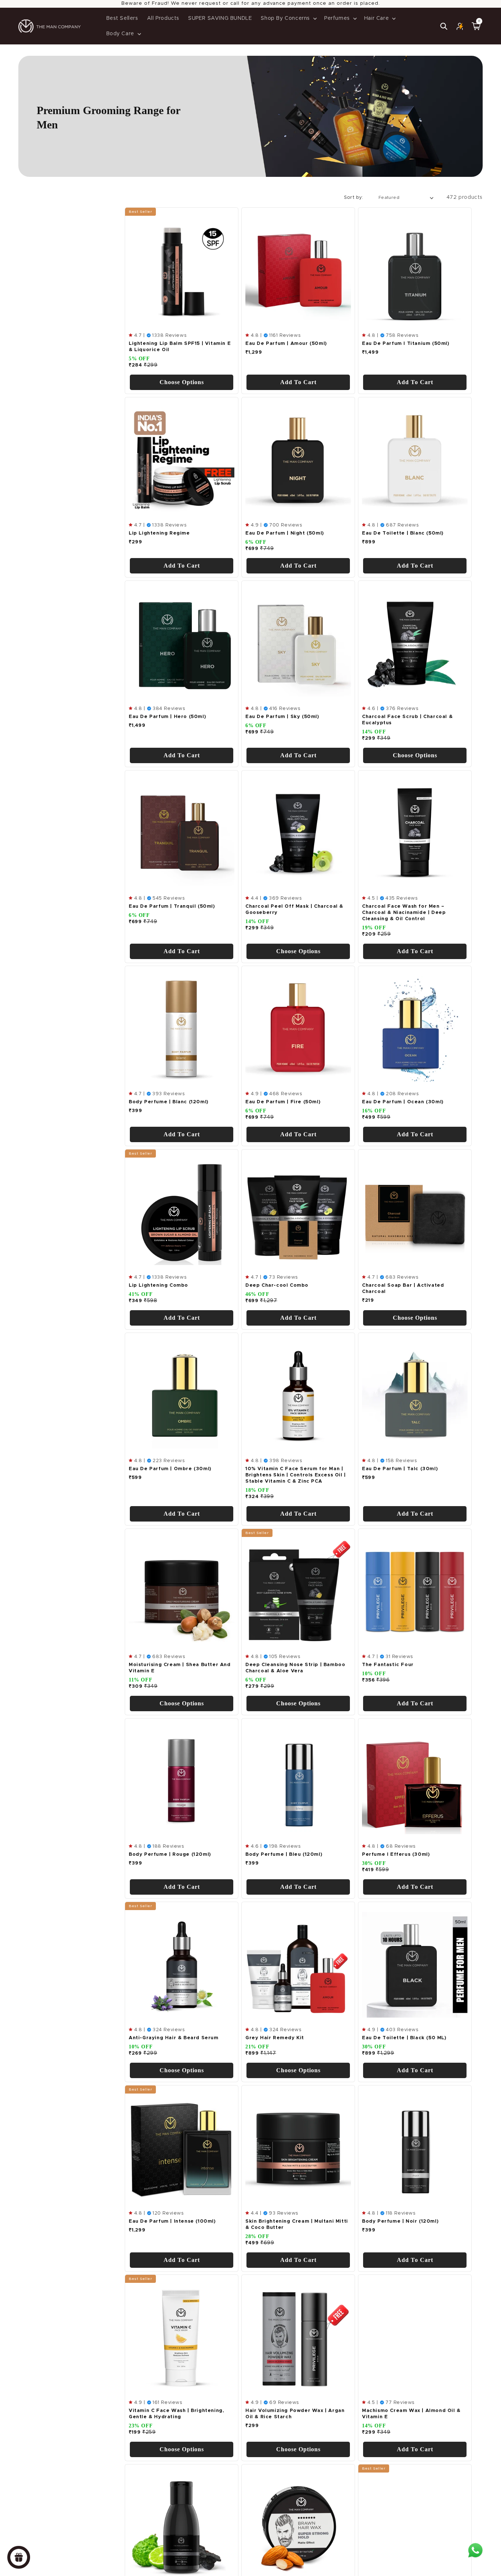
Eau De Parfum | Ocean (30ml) (403, 1102)
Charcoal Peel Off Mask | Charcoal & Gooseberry (294, 910)
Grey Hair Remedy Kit (275, 2038)
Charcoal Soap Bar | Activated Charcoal (403, 1289)
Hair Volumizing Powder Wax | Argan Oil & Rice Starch (295, 2414)
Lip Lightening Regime (159, 533)
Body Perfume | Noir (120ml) (400, 2221)
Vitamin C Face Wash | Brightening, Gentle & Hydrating (176, 2414)
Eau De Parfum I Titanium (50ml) (406, 344)
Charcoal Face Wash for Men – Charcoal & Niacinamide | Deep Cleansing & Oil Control (404, 913)
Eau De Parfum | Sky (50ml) (282, 717)
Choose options (182, 382)
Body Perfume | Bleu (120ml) (284, 1854)
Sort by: (354, 198)
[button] (288, 18)
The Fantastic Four (388, 1665)
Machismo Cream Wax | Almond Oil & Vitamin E (411, 2414)
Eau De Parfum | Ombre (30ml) (170, 1469)
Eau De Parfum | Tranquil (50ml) (172, 906)
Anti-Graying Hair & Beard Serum (174, 2038)
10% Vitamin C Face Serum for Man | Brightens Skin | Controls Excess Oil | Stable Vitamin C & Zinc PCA (296, 1475)
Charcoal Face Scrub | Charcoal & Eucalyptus (407, 720)
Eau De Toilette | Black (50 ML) (404, 2038)
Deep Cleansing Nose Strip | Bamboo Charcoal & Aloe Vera (295, 1668)
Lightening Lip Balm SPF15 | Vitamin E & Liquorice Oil (180, 347)
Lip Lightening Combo (158, 1286)
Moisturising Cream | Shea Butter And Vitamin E (180, 1668)
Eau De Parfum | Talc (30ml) (400, 1469)
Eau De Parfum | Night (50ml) (285, 533)
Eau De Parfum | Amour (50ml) (286, 344)
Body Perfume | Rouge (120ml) (170, 1854)
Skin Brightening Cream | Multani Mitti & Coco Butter (297, 2225)
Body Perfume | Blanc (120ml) (169, 1102)
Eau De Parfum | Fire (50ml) (283, 1102)
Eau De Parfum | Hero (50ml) (167, 717)
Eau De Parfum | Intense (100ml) (172, 2221)
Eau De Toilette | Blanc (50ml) (403, 533)
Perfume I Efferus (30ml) (396, 1854)
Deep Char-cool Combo (277, 1286)
